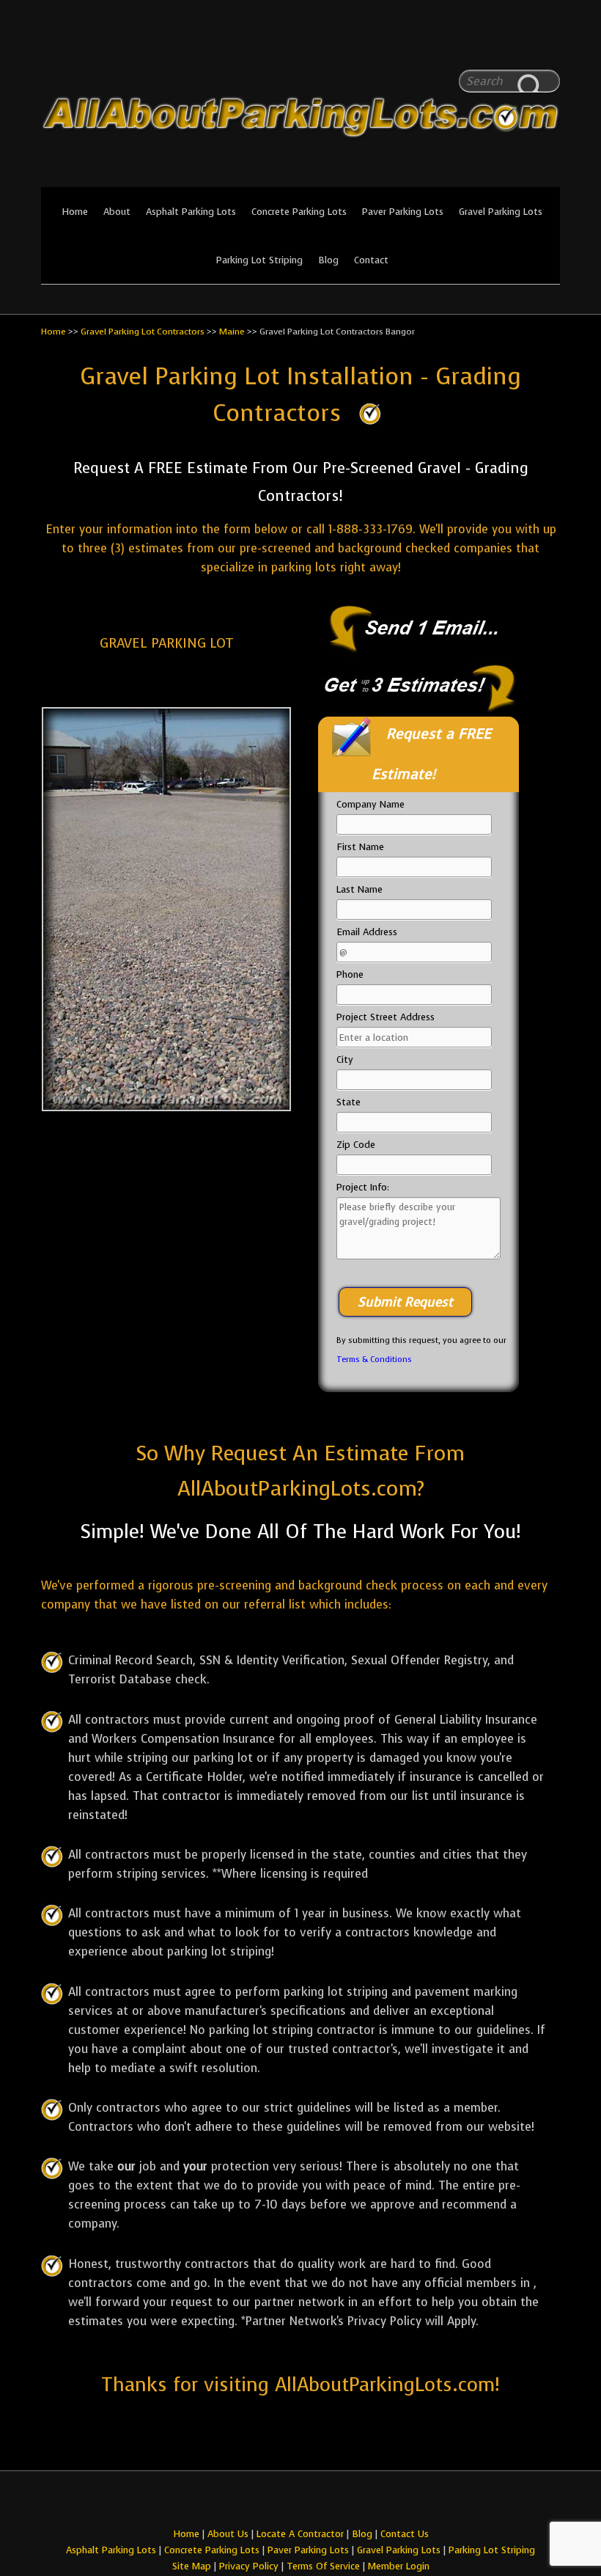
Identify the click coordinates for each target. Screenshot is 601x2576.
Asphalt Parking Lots (191, 212)
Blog (328, 260)
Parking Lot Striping (259, 260)
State (349, 1102)
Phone (350, 974)
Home (75, 212)
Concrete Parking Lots (299, 212)
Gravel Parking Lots (501, 212)
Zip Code (356, 1145)
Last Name (360, 889)
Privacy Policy (249, 2566)
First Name (360, 847)
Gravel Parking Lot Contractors (143, 332)
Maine (232, 332)
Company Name (370, 804)
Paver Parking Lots (403, 212)
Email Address (367, 932)
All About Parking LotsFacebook (520, 44)
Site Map (192, 2566)
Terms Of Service (325, 2566)
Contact (371, 260)
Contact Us (405, 2534)
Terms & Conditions (374, 1360)
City (345, 1060)
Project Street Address (386, 1017)
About (117, 212)
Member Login (399, 2566)
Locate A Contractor (300, 2534)
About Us (228, 2534)
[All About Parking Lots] (300, 178)
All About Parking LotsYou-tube (549, 44)
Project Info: (363, 1187)
